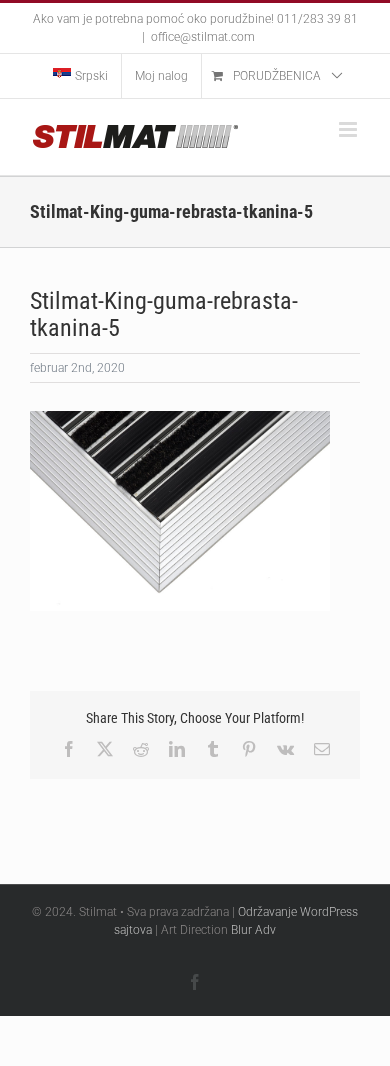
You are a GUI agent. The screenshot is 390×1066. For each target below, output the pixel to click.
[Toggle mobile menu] (349, 129)
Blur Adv (253, 930)
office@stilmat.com (203, 37)
